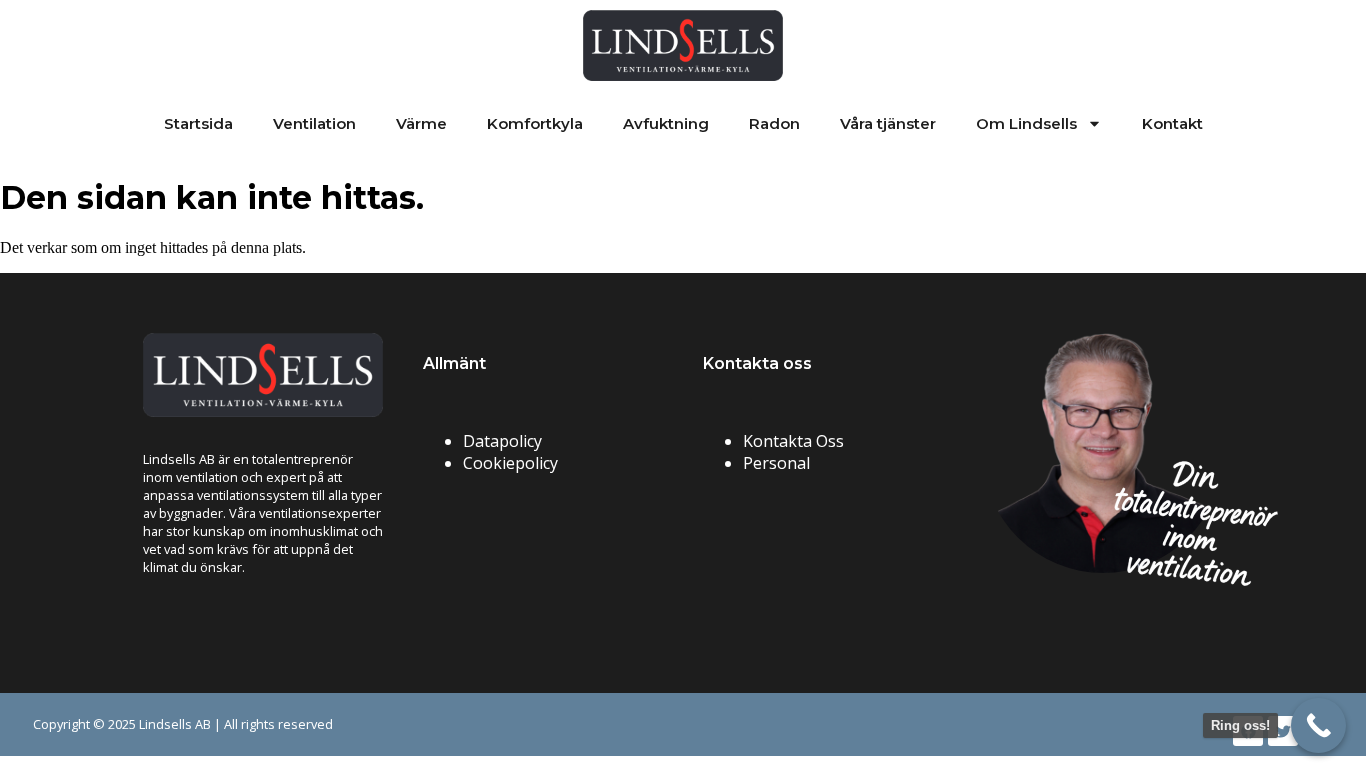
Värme (421, 123)
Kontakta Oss (793, 441)
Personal (776, 463)
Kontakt (1172, 123)
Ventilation (314, 123)
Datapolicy (502, 441)
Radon (774, 123)
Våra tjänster (888, 123)
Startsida (198, 123)
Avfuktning (666, 123)
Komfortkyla (535, 123)
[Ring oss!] (1318, 725)
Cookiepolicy (510, 463)
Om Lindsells (1026, 123)
